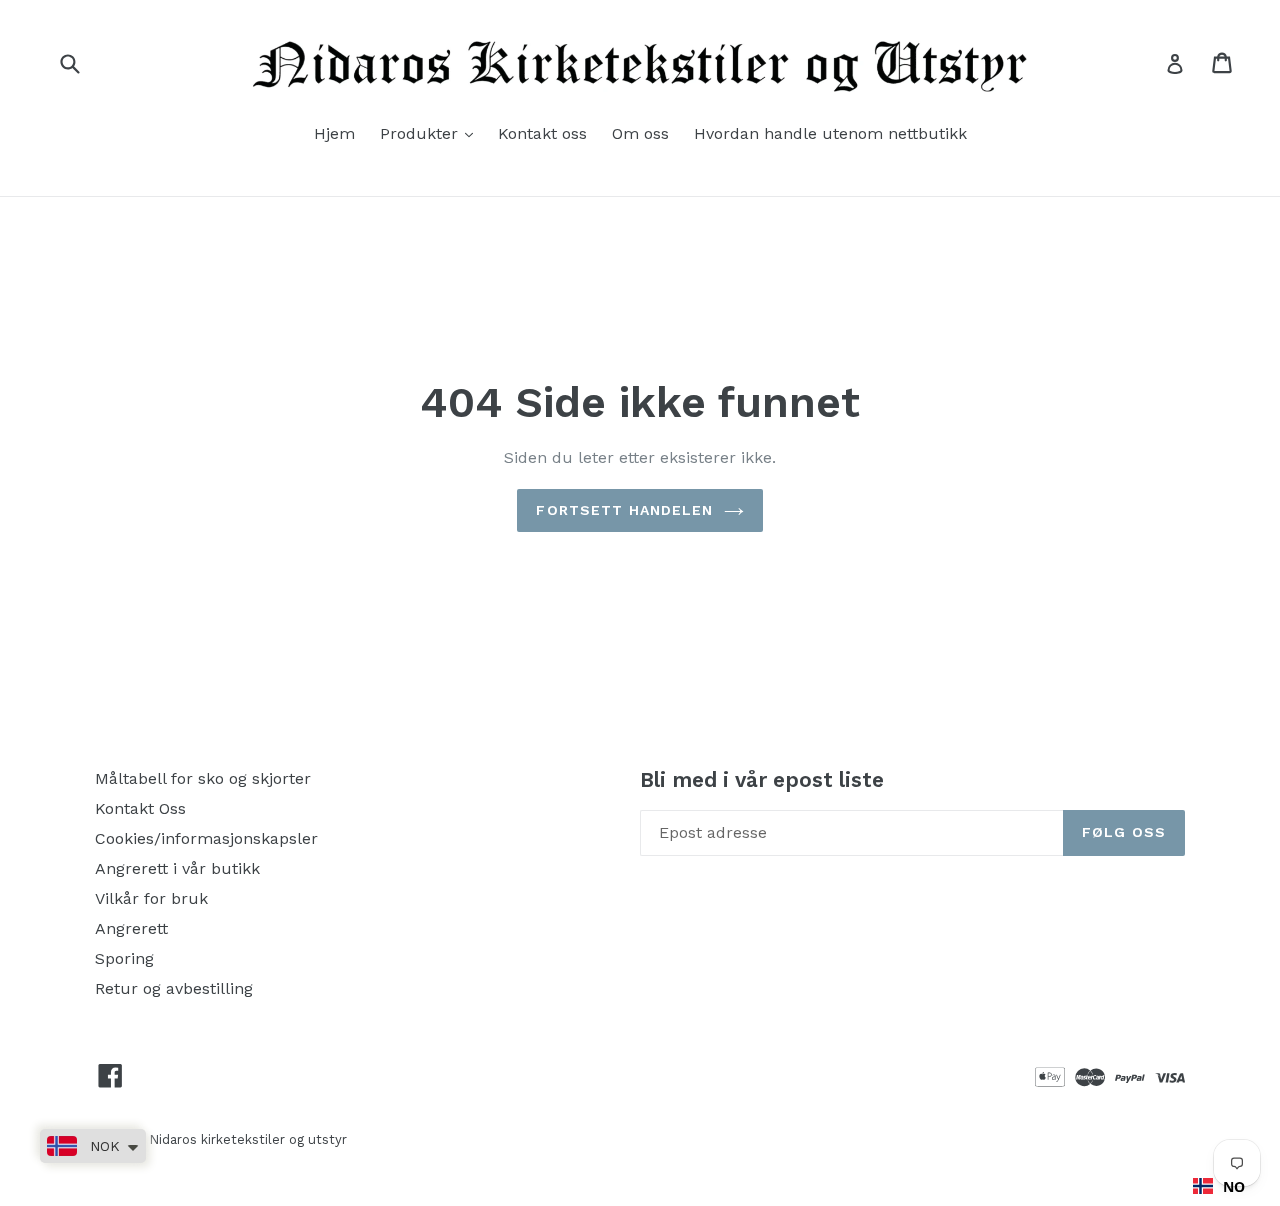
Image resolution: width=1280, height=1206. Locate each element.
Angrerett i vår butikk (177, 868)
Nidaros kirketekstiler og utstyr (248, 1139)
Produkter (431, 133)
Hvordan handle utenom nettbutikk (830, 133)
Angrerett (131, 928)
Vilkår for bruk (151, 898)
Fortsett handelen (624, 510)
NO (1234, 1186)
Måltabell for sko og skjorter (203, 778)
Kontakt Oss (140, 808)
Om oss (640, 133)
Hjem (334, 133)
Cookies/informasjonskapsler (206, 838)
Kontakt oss (542, 133)
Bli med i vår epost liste (762, 779)
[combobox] (1219, 1186)
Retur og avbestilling (174, 988)
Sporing (124, 958)
